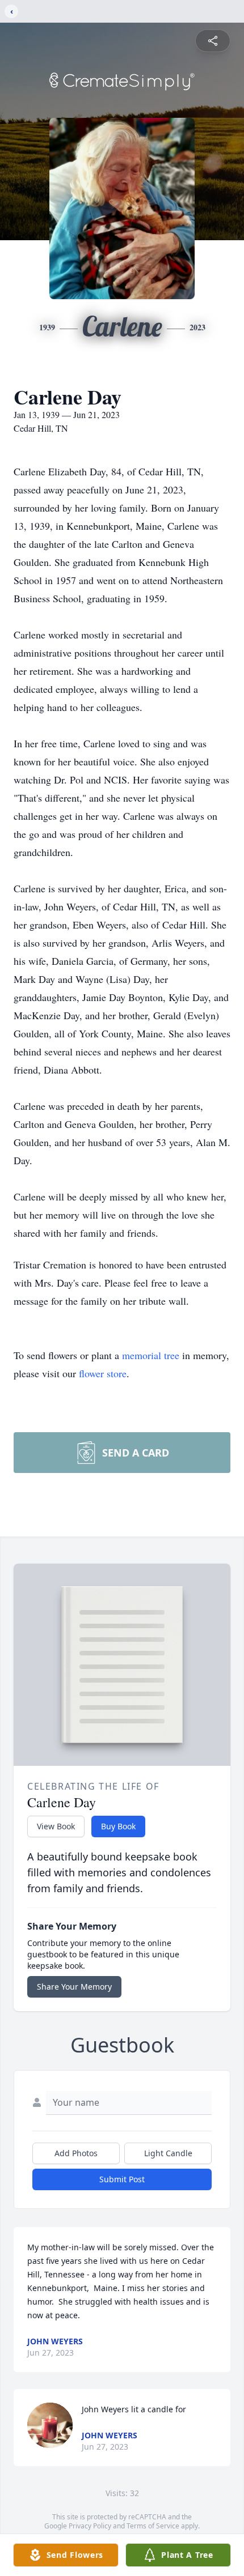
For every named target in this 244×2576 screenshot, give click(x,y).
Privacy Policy (90, 2526)
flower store (103, 1373)
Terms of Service (153, 2526)
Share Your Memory (74, 1987)
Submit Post (122, 2179)
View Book (56, 1826)
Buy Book (118, 1826)
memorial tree (151, 1355)
